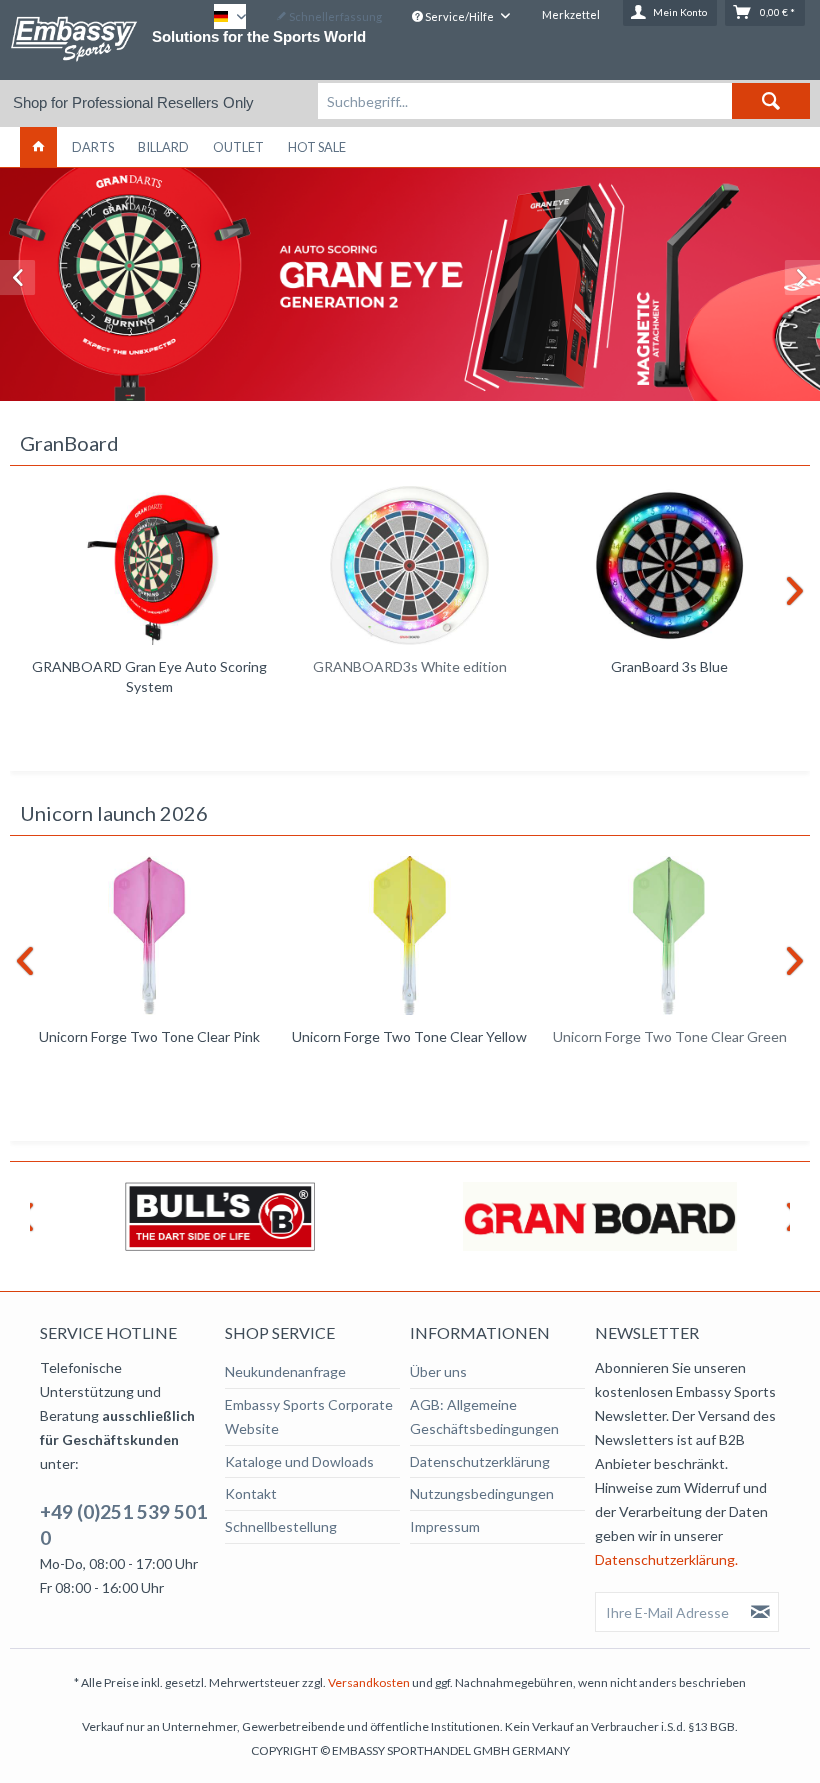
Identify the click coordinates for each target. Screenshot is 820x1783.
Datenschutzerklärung (480, 1461)
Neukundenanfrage (285, 1371)
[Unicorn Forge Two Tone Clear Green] (670, 935)
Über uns (438, 1371)
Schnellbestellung (281, 1526)
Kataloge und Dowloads (299, 1461)
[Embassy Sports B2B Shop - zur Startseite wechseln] (74, 39)
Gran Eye (410, 284)
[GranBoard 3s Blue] (670, 565)
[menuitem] (564, 101)
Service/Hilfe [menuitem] (459, 16)
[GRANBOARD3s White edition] (410, 565)
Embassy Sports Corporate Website (309, 1416)
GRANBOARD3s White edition (410, 666)
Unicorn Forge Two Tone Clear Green (670, 1036)
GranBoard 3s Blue (669, 666)
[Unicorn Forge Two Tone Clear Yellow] (410, 935)
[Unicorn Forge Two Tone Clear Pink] (150, 935)
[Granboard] (600, 1216)
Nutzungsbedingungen (482, 1493)
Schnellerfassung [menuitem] (334, 16)
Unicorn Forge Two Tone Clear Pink (149, 1036)
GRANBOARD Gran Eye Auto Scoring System (149, 676)
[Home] (38, 147)
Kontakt (251, 1493)
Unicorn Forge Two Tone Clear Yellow (409, 1036)
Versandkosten (369, 1682)
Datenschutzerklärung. (666, 1559)
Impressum (445, 1526)
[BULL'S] (220, 1216)
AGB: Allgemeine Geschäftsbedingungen (484, 1416)
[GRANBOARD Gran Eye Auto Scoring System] (150, 565)
